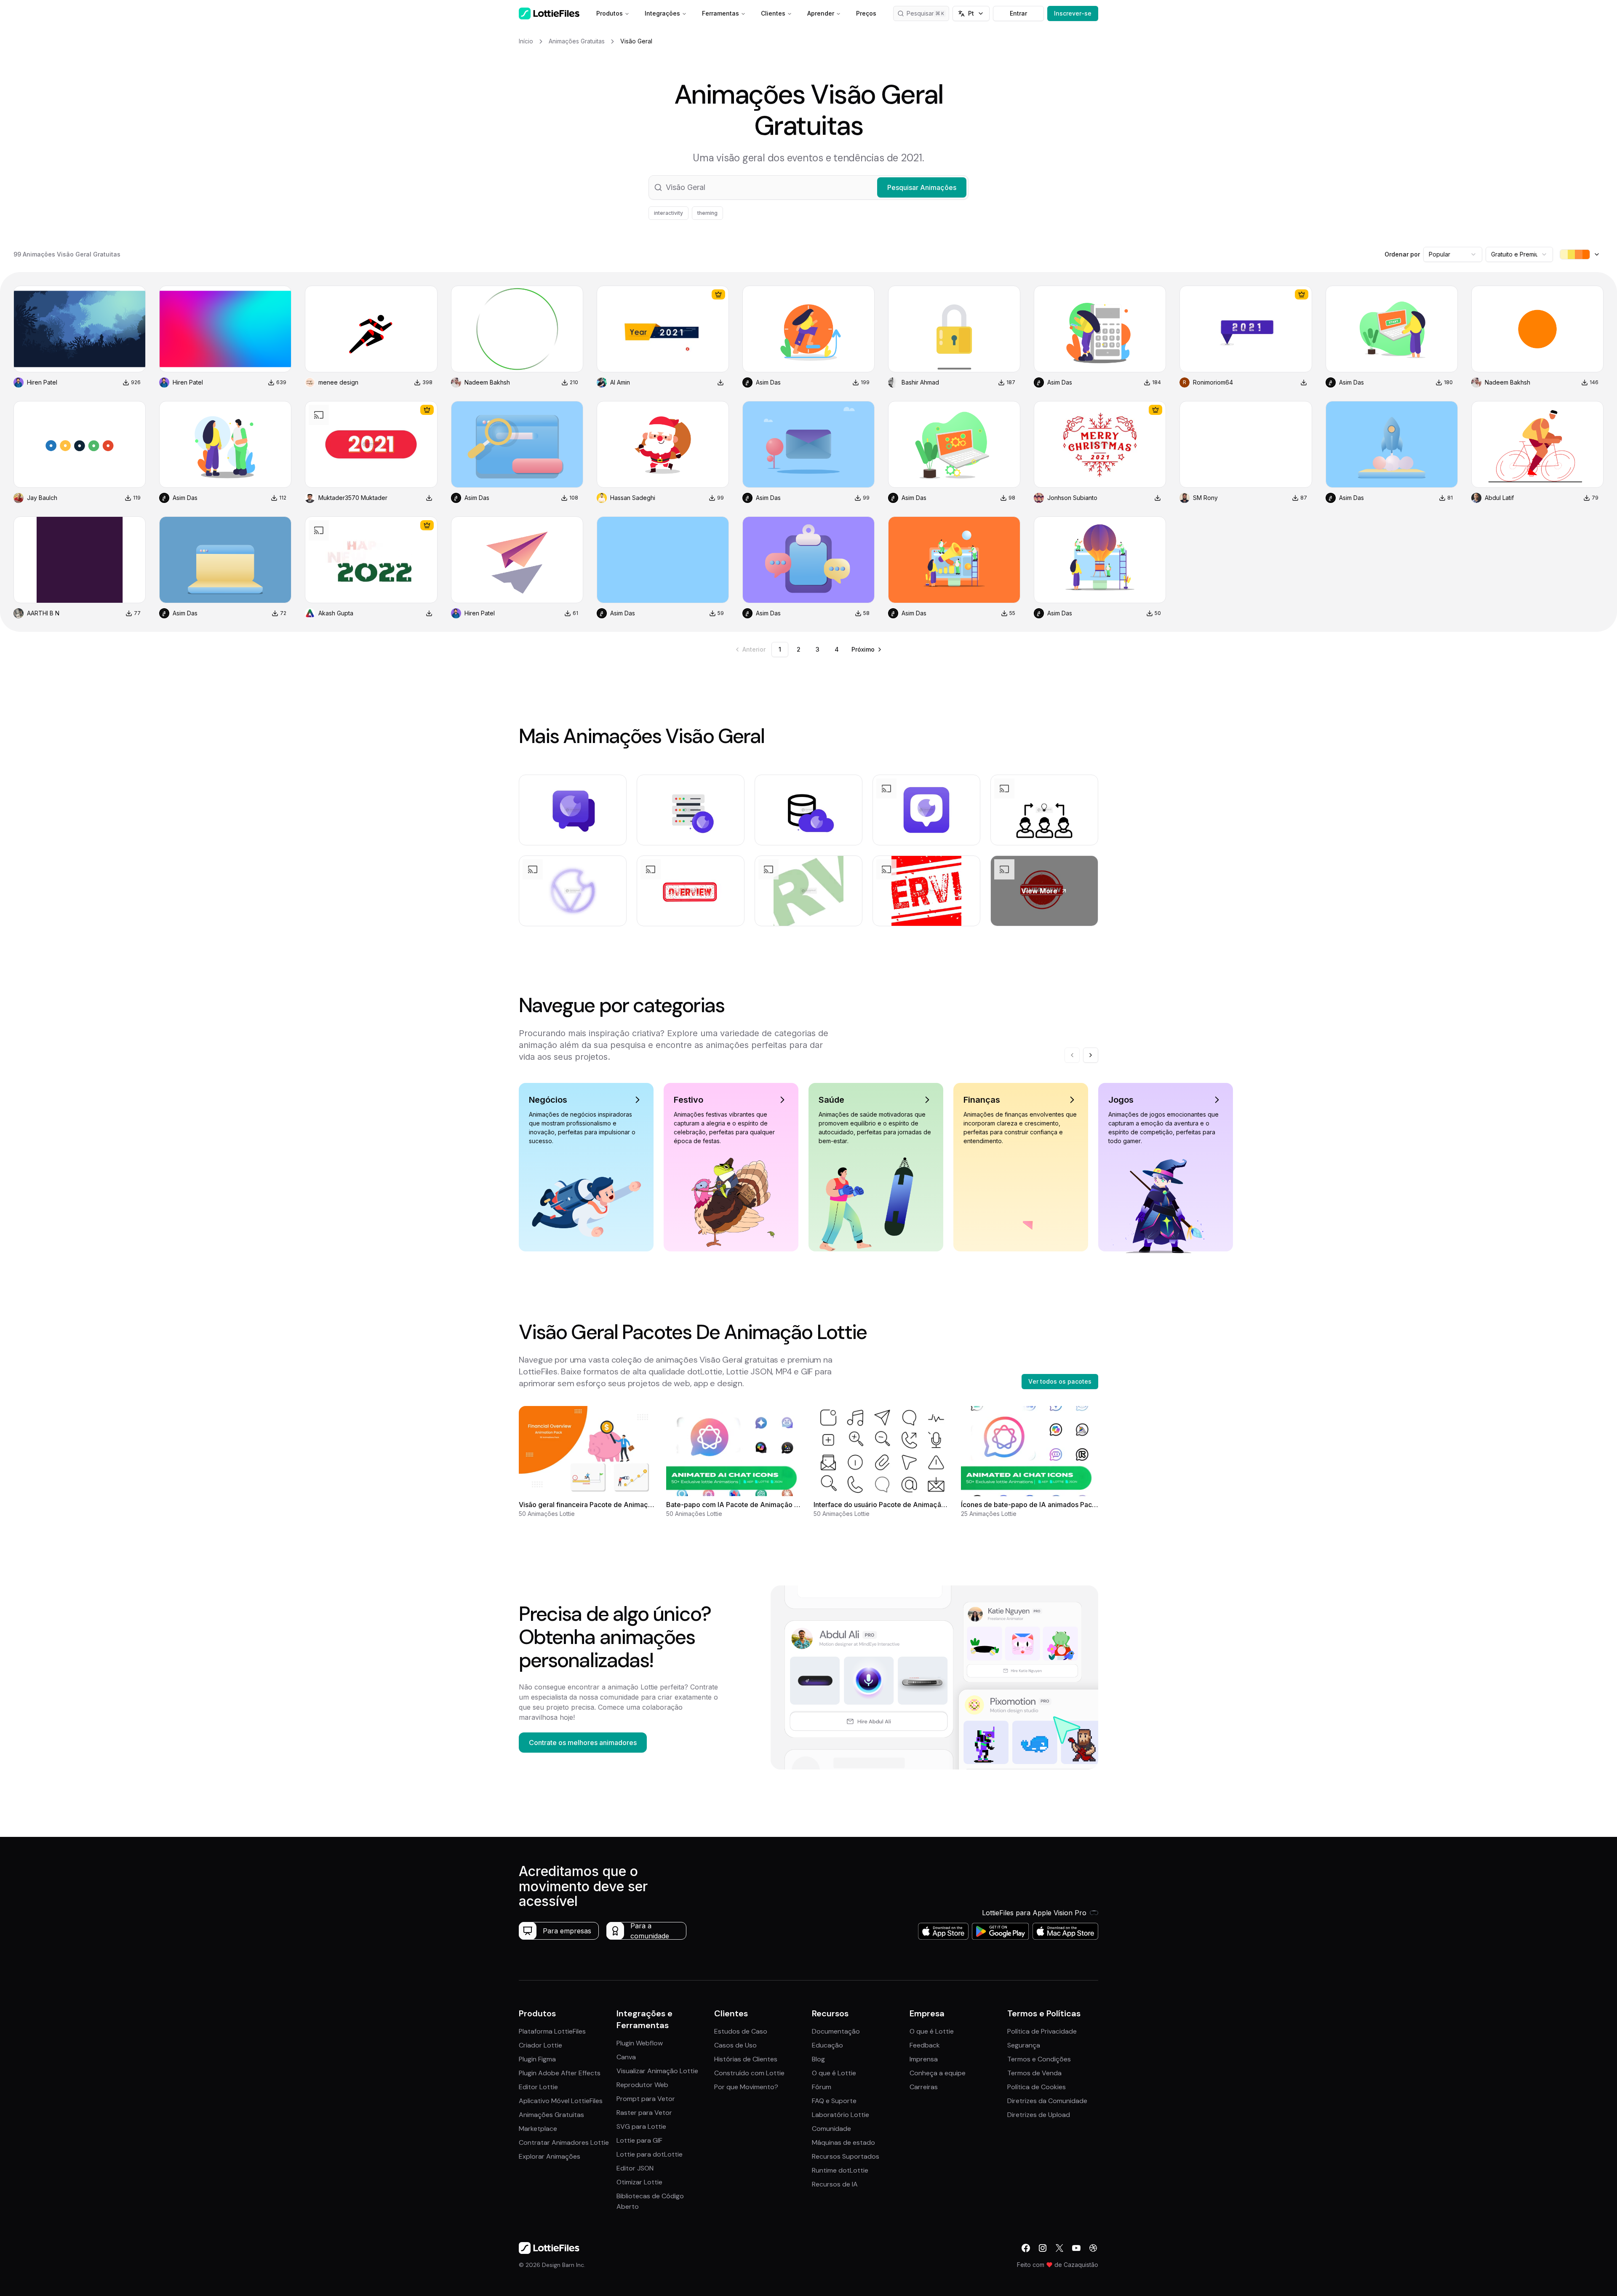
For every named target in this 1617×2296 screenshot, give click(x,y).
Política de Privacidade (1042, 2031)
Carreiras (924, 2087)
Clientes (773, 13)
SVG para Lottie (641, 2126)
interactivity (668, 213)
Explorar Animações (550, 2156)
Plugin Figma (537, 2059)
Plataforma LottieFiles (552, 2031)
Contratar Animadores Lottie (564, 2142)
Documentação (836, 2031)
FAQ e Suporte (834, 2101)
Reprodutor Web (642, 2085)
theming (707, 213)
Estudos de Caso (741, 2031)
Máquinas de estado (843, 2142)
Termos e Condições (1039, 2059)
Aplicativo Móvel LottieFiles (561, 2101)
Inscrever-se (1073, 13)
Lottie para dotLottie (650, 2154)
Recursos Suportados (846, 2156)
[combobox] (1453, 254)
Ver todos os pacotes (1060, 1381)
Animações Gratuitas (551, 2115)
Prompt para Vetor (646, 2099)
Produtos (610, 13)
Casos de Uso (735, 2045)
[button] (808, 187)
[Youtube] (1076, 2248)
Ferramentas (720, 13)
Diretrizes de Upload (1039, 2115)
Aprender (821, 13)
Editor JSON (635, 2168)
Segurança (1024, 2045)
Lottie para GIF (639, 2140)
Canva (626, 2057)
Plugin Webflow (640, 2043)
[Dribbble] (1093, 2248)
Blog (818, 2059)
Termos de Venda (1034, 2073)
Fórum (822, 2087)
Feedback (925, 2045)
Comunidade (831, 2129)
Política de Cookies (1037, 2087)
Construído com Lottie (749, 2073)
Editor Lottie (538, 2087)
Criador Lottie (540, 2045)
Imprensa (924, 2059)
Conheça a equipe (938, 2073)
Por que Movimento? (746, 2087)
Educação (827, 2045)
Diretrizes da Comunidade (1047, 2101)
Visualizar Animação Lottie (657, 2071)
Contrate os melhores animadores (583, 1743)
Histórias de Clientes (746, 2059)
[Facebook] (1026, 2248)
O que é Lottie (834, 2073)
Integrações (662, 13)
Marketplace (538, 2129)
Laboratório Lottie (841, 2115)
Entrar (1018, 13)
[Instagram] (1043, 2248)
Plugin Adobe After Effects (560, 2073)
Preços (866, 13)
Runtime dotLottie (840, 2170)
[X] (1059, 2248)
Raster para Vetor (644, 2113)
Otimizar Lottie (639, 2182)
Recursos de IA (835, 2184)
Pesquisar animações (928, 13)
